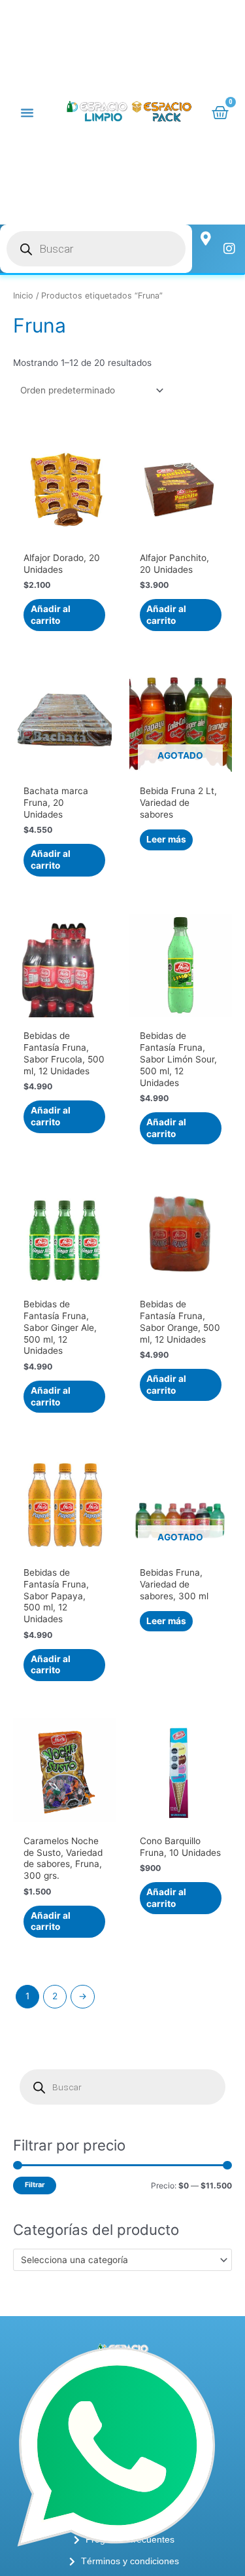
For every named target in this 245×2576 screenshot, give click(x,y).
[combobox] (122, 2260)
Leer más (166, 839)
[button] (27, 112)
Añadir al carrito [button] (51, 615)
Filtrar (35, 2185)
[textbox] (117, 2260)
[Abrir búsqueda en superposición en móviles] (96, 249)
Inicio (23, 296)
